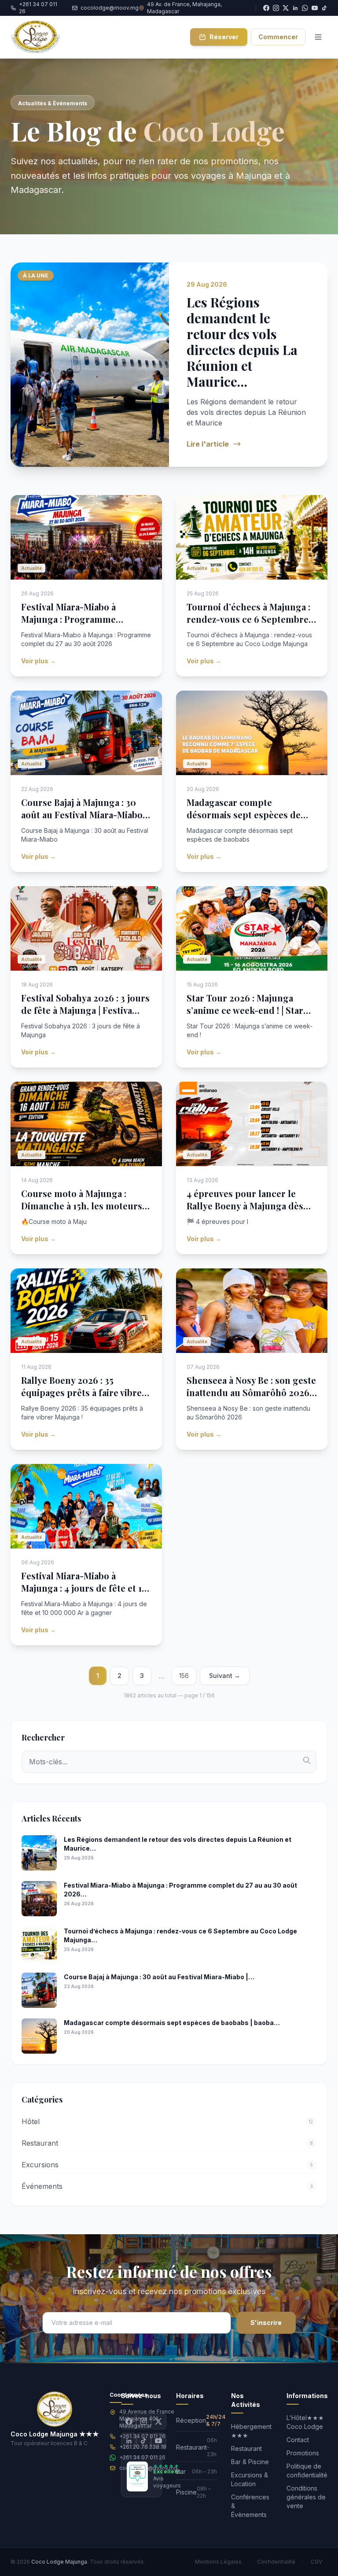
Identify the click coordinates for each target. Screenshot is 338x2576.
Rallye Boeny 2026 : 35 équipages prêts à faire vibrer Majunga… (84, 1392)
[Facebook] (129, 2421)
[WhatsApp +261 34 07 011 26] (305, 8)
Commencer (278, 37)
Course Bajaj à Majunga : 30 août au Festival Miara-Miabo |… (82, 815)
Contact (298, 2440)
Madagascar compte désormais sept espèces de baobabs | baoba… (244, 815)
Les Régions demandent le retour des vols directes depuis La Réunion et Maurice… (242, 342)
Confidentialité (276, 2562)
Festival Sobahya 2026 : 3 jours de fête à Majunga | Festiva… (85, 1004)
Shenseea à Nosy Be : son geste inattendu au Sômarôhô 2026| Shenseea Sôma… (251, 1392)
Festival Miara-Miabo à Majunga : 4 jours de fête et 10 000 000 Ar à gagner (84, 1588)
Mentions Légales (218, 2562)
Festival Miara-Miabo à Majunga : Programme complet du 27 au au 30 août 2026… (81, 625)
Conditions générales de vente (306, 2497)
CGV (316, 2562)
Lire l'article (208, 444)
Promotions (303, 2453)
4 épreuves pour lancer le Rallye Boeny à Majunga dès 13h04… (245, 1206)
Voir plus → (39, 661)
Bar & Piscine (250, 2462)
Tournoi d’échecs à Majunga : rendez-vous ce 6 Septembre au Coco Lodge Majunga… (248, 619)
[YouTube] (315, 8)
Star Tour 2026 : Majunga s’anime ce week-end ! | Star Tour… (245, 1010)
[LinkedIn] (129, 2441)
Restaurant (246, 2448)
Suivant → (225, 1676)
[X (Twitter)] (158, 2421)
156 (184, 1676)
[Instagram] (143, 2421)
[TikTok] (324, 8)
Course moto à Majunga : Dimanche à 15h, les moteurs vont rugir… (82, 1206)
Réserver (224, 37)
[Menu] (318, 37)
